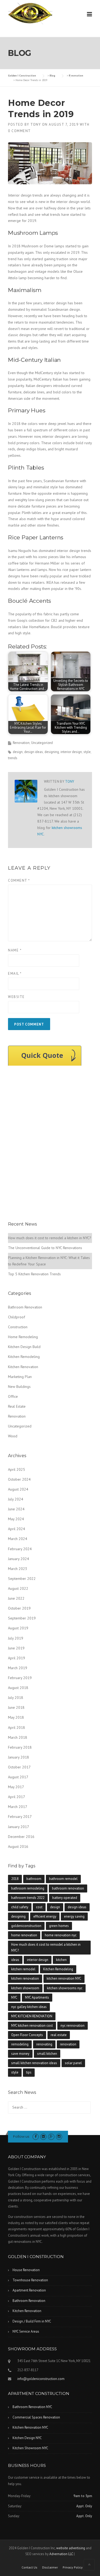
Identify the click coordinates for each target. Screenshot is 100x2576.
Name (15, 950)
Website (16, 997)
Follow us (21, 2136)
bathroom (34, 1879)
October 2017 (19, 1767)
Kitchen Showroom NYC (30, 2448)
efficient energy (45, 1916)
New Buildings (19, 1387)
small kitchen (47, 2054)
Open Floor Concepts (27, 2035)
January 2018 (19, 1757)
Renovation (21, 743)
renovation (68, 2044)
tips (29, 2072)
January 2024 (19, 1559)
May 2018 (16, 1717)
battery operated (65, 1898)
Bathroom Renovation (25, 1307)
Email (15, 974)
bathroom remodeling (28, 1888)
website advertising (71, 2548)
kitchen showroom (25, 1988)
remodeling (20, 2044)
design (18, 752)
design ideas (34, 752)
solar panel (73, 2063)
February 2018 (20, 1747)
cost (39, 1907)
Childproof (17, 1317)
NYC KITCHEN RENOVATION (32, 2016)
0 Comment (19, 131)
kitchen (61, 1960)
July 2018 (16, 1698)
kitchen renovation (25, 1978)
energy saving (74, 1916)
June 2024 (16, 1509)
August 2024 (18, 1489)
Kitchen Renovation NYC (30, 2427)
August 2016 (18, 1846)
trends (13, 758)
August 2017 (18, 1777)
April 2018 (17, 1727)
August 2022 (18, 1588)
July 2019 (16, 1638)
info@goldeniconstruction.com (41, 2379)
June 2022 (16, 1598)
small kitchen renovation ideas (34, 2063)
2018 (15, 1879)
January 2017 (19, 1827)
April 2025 (17, 1469)
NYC (14, 1997)
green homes (59, 1926)
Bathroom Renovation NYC (32, 2407)
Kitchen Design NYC (27, 2438)
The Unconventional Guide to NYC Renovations (45, 1248)
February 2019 (20, 1678)
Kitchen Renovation (23, 1367)
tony (36, 124)
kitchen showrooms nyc (65, 1988)
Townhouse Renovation (30, 2280)
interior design (71, 752)
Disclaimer (50, 2567)
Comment (19, 880)
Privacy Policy (73, 2567)
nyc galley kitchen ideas (29, 2007)
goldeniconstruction (26, 1926)
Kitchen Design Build (24, 1347)
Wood (13, 1436)
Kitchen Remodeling (24, 1357)
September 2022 (22, 1579)
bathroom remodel (63, 1879)
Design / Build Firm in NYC (32, 2321)
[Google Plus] (51, 2137)
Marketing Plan (20, 1377)
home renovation (24, 1935)
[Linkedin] (43, 2137)
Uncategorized (42, 743)
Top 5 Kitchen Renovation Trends (34, 1274)
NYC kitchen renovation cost (32, 2026)
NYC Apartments (37, 1997)
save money (20, 2054)
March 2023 (18, 1569)
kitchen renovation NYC (64, 1978)
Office (13, 1396)
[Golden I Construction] (30, 13)
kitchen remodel (23, 1969)
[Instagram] (59, 2137)
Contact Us (29, 2567)
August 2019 (18, 1628)
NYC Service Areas (26, 2331)
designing (52, 752)
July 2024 (16, 1499)
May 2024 (16, 1519)
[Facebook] (36, 2137)
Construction (18, 1327)
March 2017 (18, 1807)
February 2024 (20, 1549)
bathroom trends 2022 (28, 1898)
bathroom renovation (68, 1888)
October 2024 (19, 1479)
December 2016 (21, 1837)
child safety (20, 1907)
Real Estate (17, 1406)
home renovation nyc (61, 1935)
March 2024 (18, 1539)
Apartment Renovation (29, 2290)
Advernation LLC (61, 2554)
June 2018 (16, 1707)
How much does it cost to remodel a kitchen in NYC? (50, 1238)
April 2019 (17, 1658)
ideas (15, 1960)
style (87, 752)
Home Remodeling (23, 1337)
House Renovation (26, 2270)
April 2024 (17, 1529)
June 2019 (16, 1648)
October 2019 (19, 1608)
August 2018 (18, 1688)
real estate (59, 2035)
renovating (44, 2044)
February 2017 (20, 1817)
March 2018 (18, 1737)
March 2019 (18, 1668)
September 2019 (22, 1618)
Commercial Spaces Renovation (36, 2417)
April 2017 (17, 1797)
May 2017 (16, 1787)
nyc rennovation (73, 2026)
